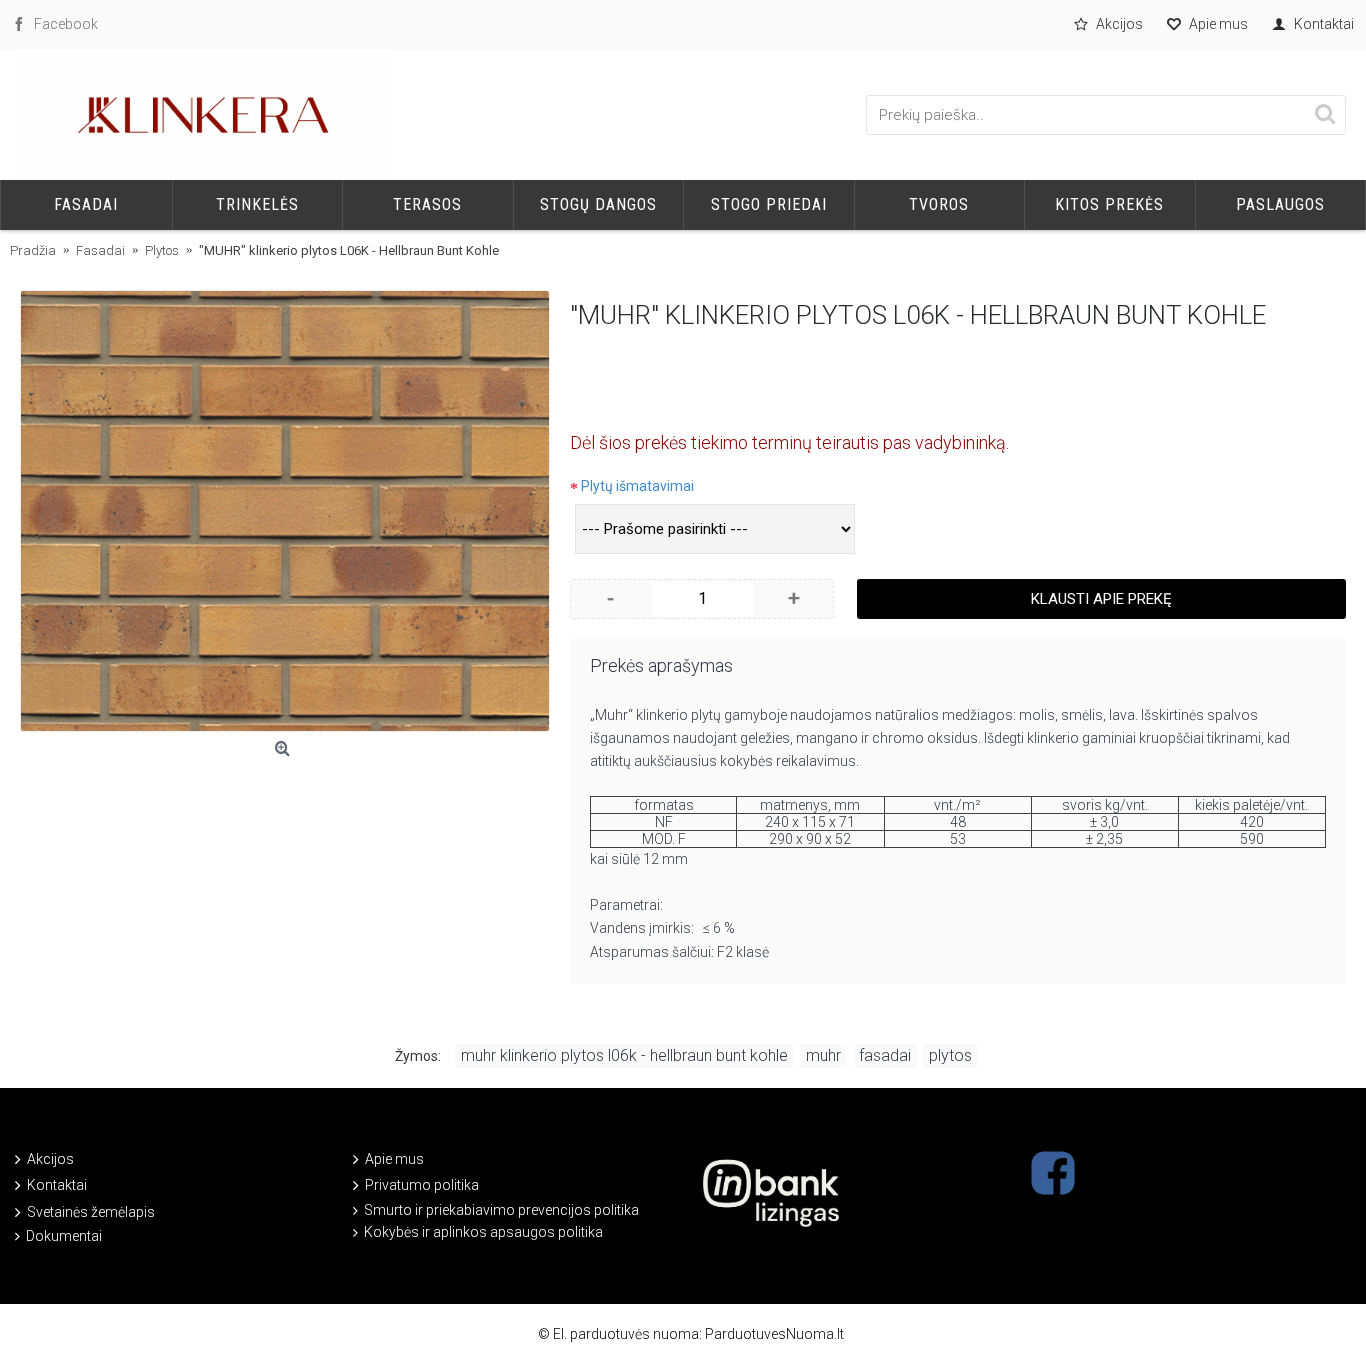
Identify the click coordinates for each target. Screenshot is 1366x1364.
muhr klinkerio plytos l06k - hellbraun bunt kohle (624, 1055)
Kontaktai (57, 1185)
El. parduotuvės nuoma (626, 1334)
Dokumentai (64, 1236)
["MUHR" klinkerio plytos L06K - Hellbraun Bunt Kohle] (285, 511)
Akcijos (50, 1159)
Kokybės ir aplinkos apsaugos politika (483, 1232)
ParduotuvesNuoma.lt (774, 1334)
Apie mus (394, 1159)
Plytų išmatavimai (637, 486)
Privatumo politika (422, 1185)
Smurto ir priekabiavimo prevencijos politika (501, 1210)
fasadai (885, 1055)
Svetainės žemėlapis (91, 1212)
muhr (823, 1055)
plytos (950, 1055)
